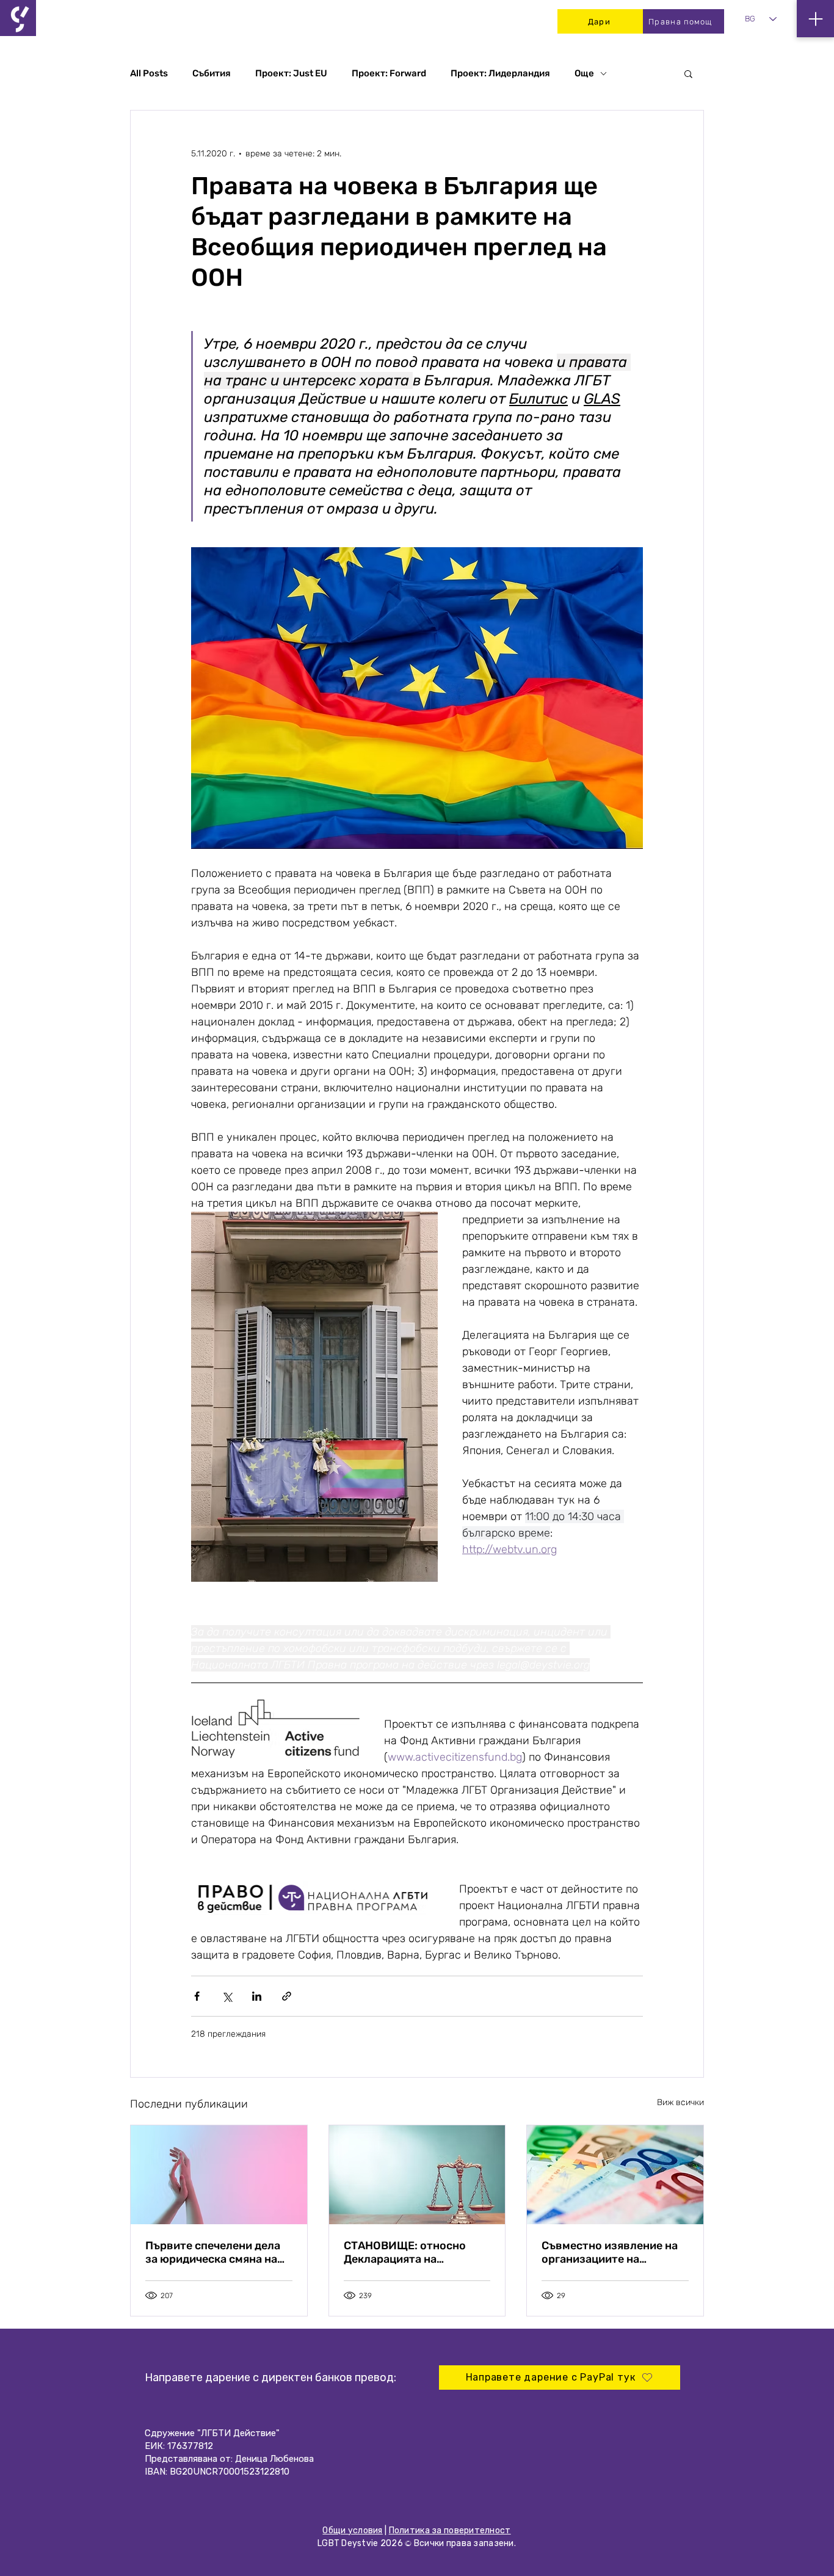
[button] (688, 73)
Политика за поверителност (450, 2531)
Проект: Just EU (291, 73)
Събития (212, 73)
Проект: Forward (389, 73)
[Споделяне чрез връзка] (287, 1996)
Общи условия (352, 2531)
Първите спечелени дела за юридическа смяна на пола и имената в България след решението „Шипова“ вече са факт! (219, 2252)
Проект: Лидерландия (500, 73)
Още (584, 73)
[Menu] (815, 19)
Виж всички (680, 2102)
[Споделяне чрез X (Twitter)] (227, 1996)
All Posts (149, 73)
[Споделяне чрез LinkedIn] (257, 1996)
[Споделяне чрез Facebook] (197, 1996)
